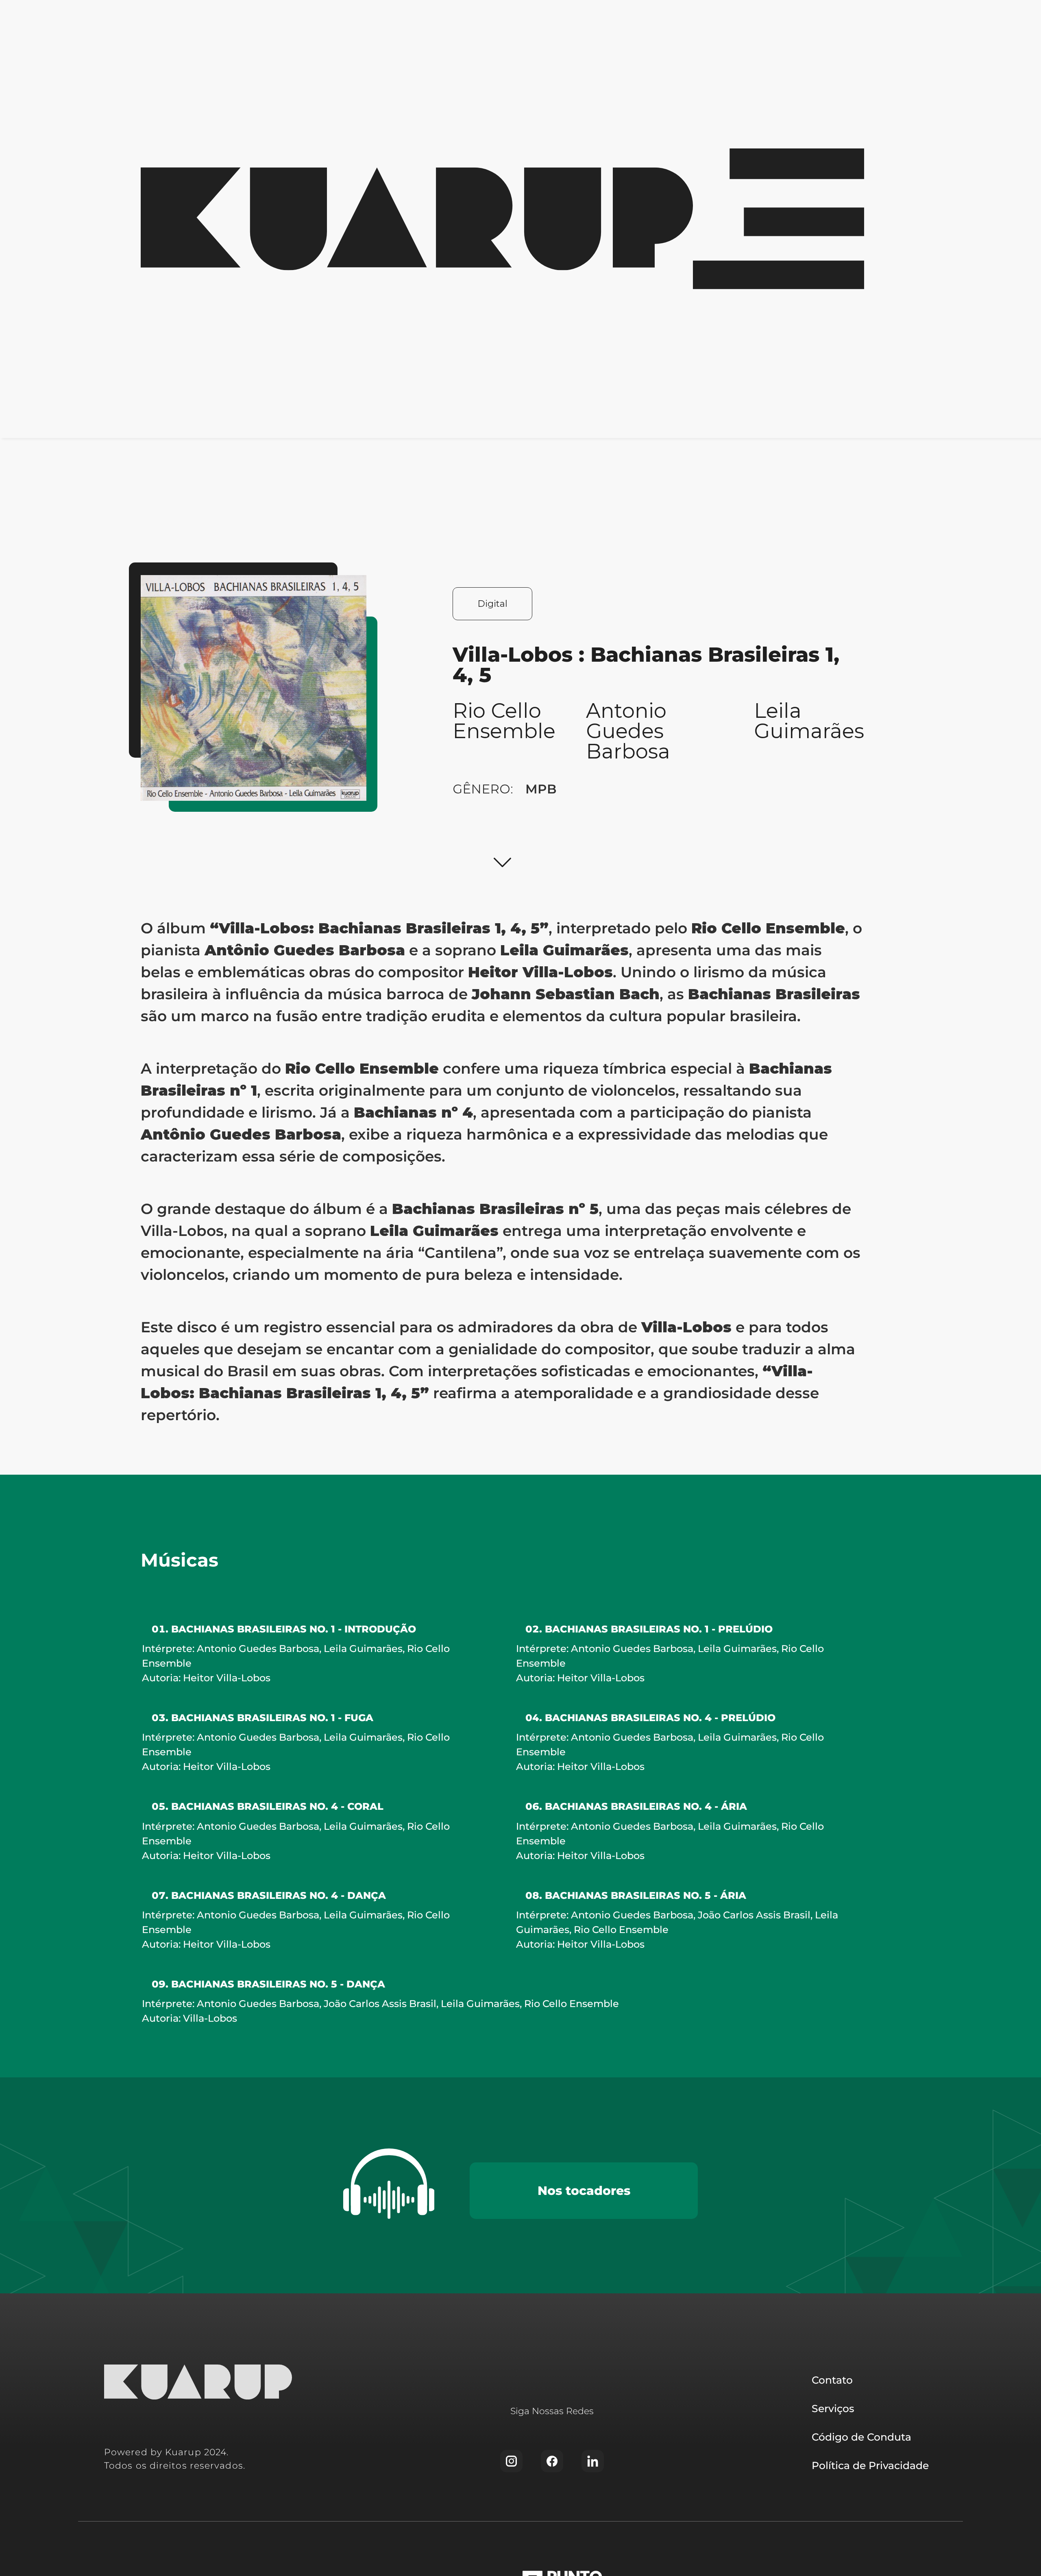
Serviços (833, 2408)
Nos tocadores (584, 2191)
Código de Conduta (861, 2437)
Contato (832, 2380)
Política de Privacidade (870, 2465)
